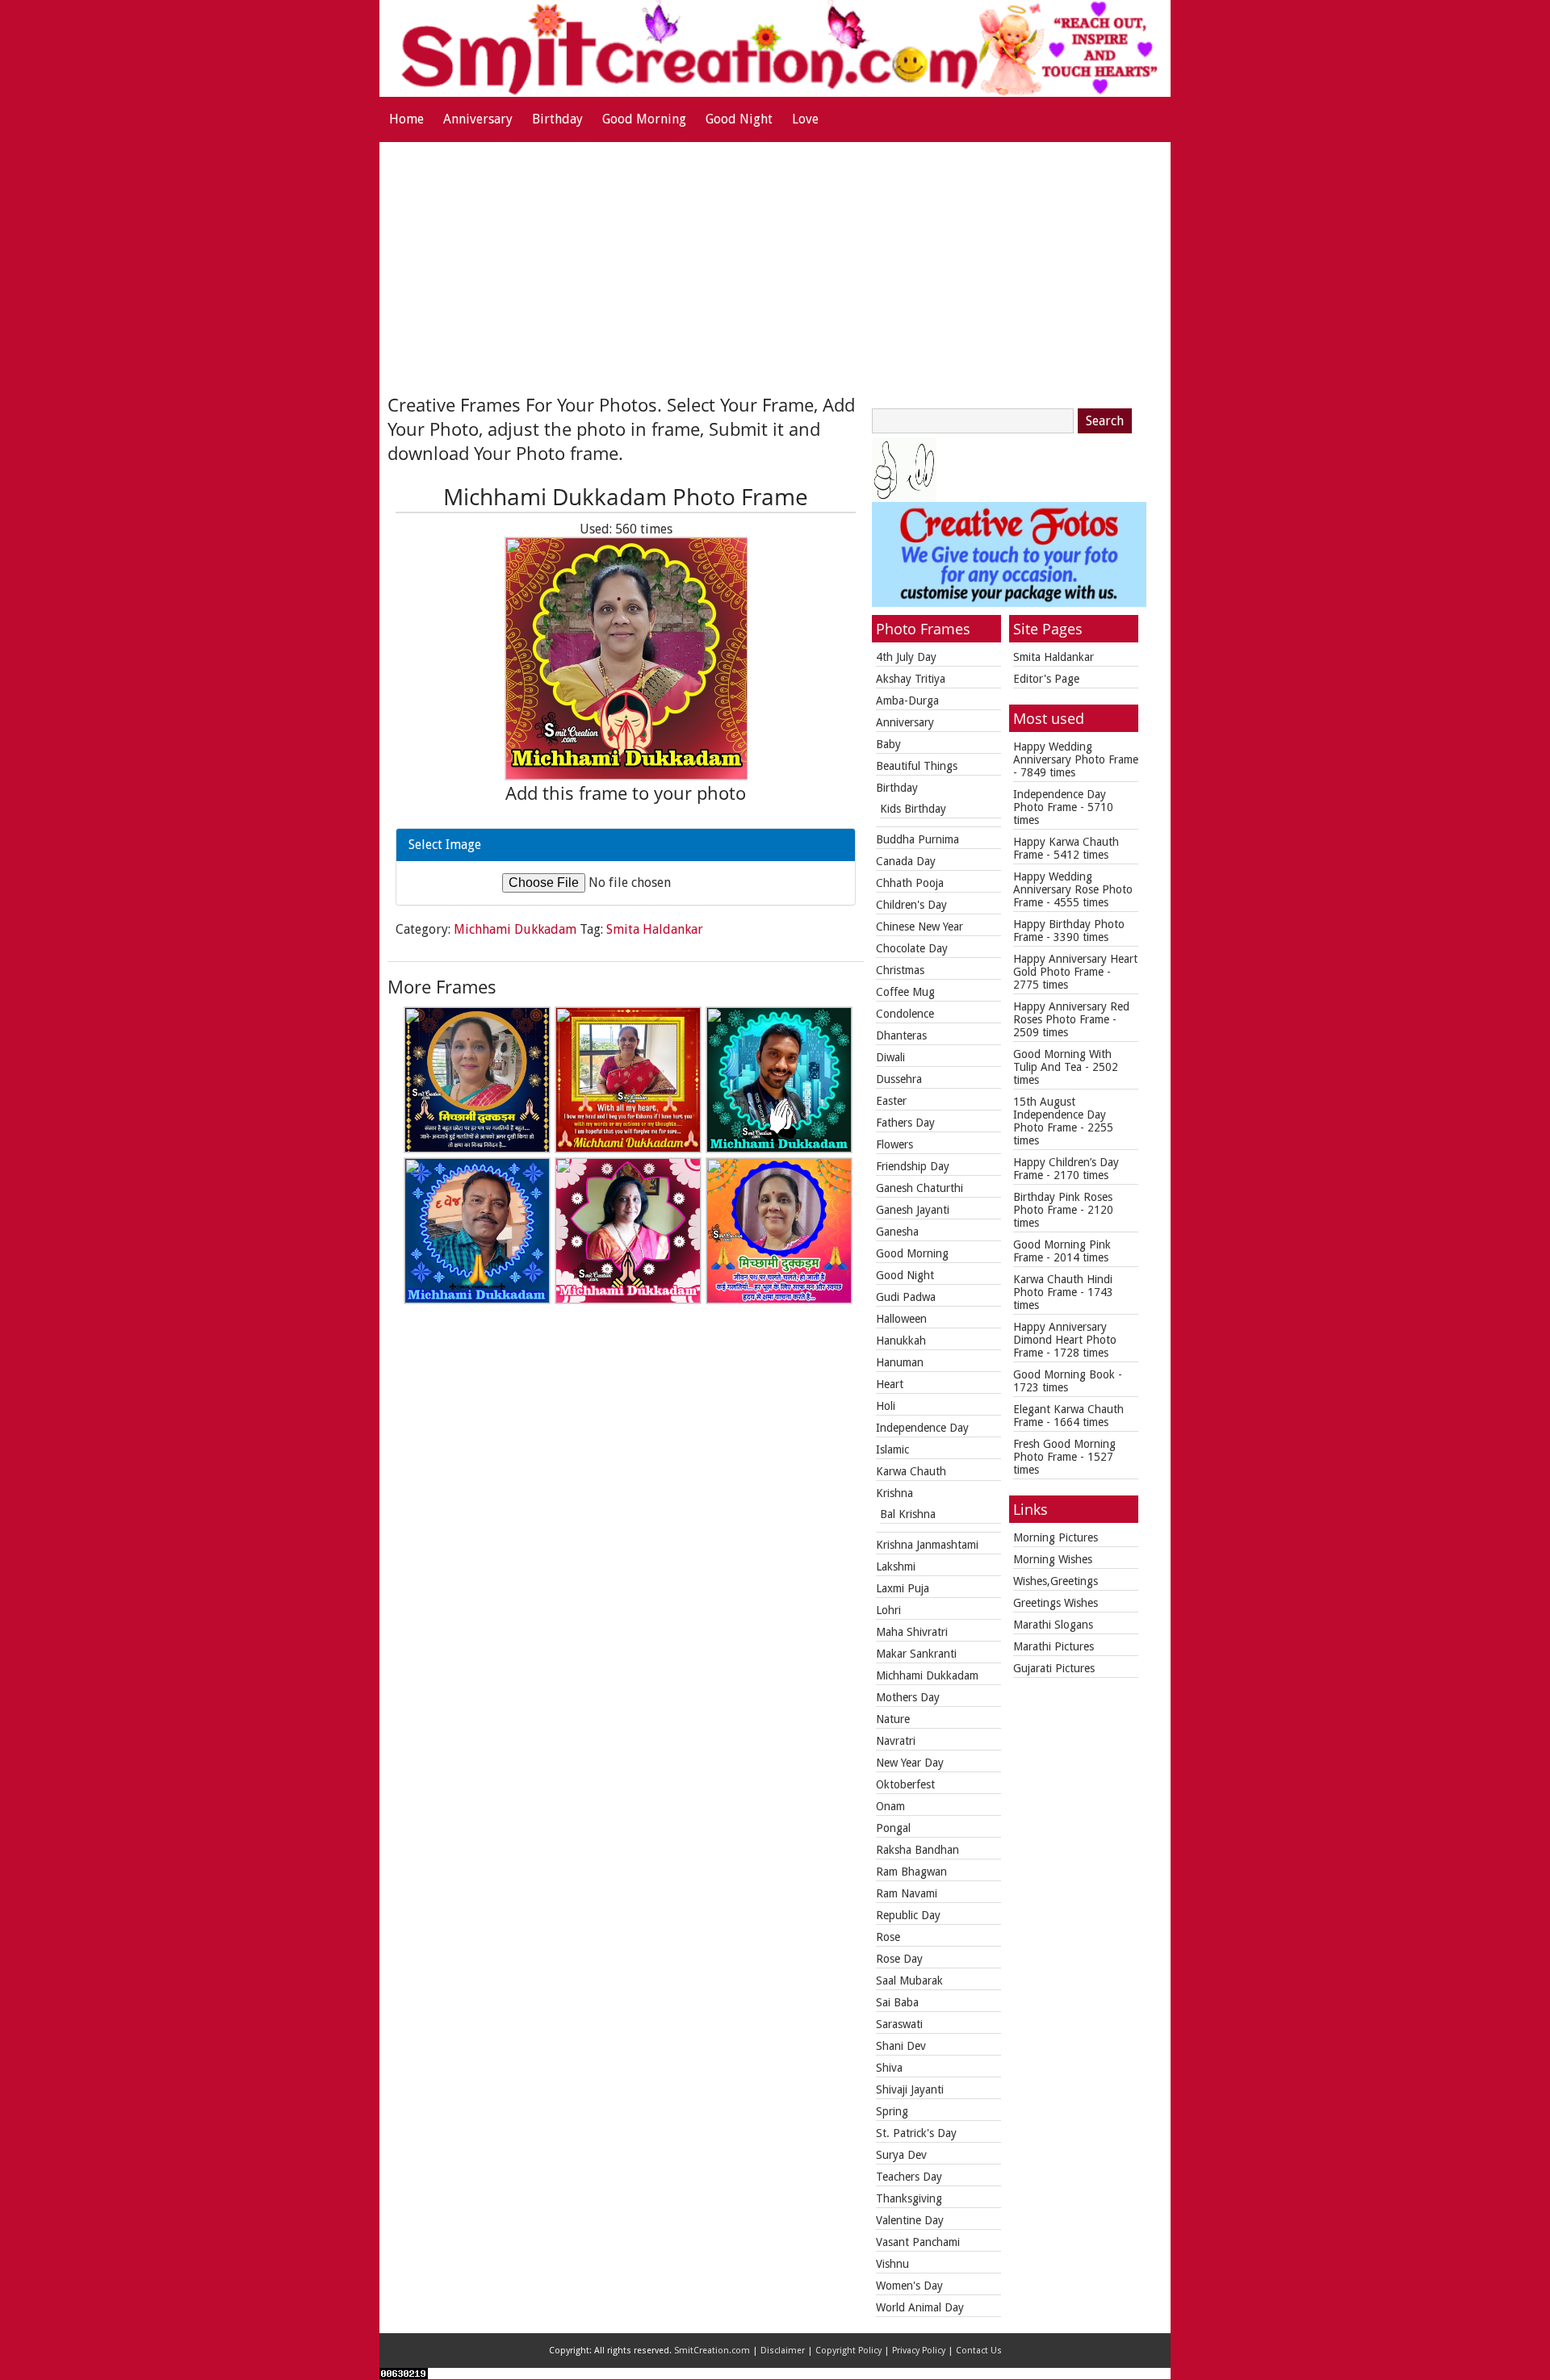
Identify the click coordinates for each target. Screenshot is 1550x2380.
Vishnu (892, 2264)
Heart (890, 1384)
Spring (892, 2111)
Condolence (905, 1014)
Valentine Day (910, 2220)
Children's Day (911, 905)
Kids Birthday (913, 809)
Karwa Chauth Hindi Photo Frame (1063, 1286)
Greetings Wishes (1056, 1603)
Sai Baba (897, 2002)
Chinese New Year (920, 926)
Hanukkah (901, 1341)
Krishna (894, 1493)
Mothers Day (908, 1697)
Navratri (896, 1741)
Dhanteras (901, 1035)
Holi (886, 1406)
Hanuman (900, 1362)
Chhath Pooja (910, 883)
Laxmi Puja (903, 1588)
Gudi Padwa (906, 1297)
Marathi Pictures (1054, 1646)
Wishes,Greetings (1056, 1581)
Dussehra (899, 1079)
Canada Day (906, 861)
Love (805, 119)
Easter (891, 1101)
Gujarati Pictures (1054, 1668)
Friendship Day (913, 1166)
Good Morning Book (1064, 1374)
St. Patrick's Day (916, 2133)
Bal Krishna (908, 1514)
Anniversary (478, 119)
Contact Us (979, 2351)
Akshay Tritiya (911, 679)
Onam (890, 1806)
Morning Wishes (1053, 1559)
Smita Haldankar (655, 929)
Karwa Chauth (911, 1471)
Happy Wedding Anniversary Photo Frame (1076, 753)
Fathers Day (905, 1123)
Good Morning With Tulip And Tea (1062, 1060)
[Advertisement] (775, 263)
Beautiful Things (917, 766)
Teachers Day (909, 2177)
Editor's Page (1046, 679)
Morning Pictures (1056, 1537)
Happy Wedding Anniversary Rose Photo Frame (1073, 889)
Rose (888, 1937)
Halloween (901, 1319)
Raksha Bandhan (917, 1850)
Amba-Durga (907, 701)
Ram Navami (907, 1893)
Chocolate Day (912, 948)
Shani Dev (901, 2046)
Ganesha (897, 1232)
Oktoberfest (905, 1784)
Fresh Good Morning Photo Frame (1064, 1450)
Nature (893, 1719)
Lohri (888, 1610)
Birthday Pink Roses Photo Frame (1063, 1203)
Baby (888, 744)
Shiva (889, 2068)
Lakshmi (896, 1566)
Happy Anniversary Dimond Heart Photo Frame (1065, 1340)
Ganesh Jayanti (913, 1210)
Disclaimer (783, 2351)
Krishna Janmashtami (927, 1545)
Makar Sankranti (916, 1654)
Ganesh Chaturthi (920, 1188)
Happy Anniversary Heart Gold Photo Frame (1075, 965)
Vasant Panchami (918, 2242)
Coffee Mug (905, 992)
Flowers (894, 1144)
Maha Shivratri (912, 1632)
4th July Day (906, 657)
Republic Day (908, 1915)
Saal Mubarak (909, 1981)
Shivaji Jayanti (910, 2089)
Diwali (890, 1057)
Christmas (900, 970)
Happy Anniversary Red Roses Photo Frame (1071, 1013)
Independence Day (922, 1428)
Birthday (557, 119)
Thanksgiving (909, 2198)
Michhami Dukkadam (515, 929)
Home (406, 119)
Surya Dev (901, 2155)
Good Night (739, 119)
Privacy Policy (919, 2351)
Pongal (893, 1828)
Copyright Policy (848, 2351)
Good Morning (644, 119)
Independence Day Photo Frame (1060, 801)
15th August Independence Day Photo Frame (1060, 1115)
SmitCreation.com (712, 2351)
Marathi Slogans (1053, 1625)
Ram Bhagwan (911, 1872)
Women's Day (909, 2286)
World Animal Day (920, 2307)
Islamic (892, 1449)
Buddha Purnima (917, 839)
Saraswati (899, 2024)
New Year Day (910, 1763)
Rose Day (899, 1959)
